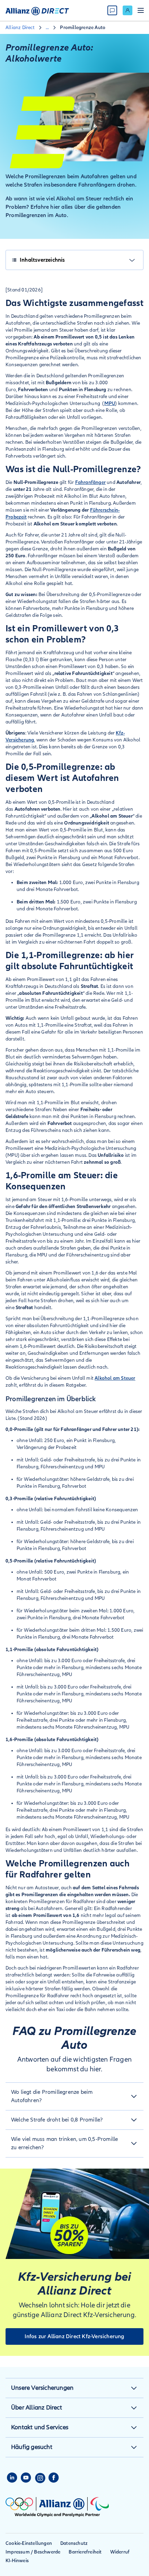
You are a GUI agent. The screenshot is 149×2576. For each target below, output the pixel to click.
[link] (128, 10)
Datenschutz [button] (74, 2543)
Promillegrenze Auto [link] (83, 28)
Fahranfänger (90, 482)
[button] (74, 2096)
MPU (110, 403)
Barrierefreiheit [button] (85, 2552)
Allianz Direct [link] (20, 28)
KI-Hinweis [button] (17, 2561)
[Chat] (112, 10)
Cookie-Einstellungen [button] (29, 2543)
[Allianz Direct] (37, 10)
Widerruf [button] (120, 2552)
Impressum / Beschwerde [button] (33, 2552)
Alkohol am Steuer (115, 1378)
